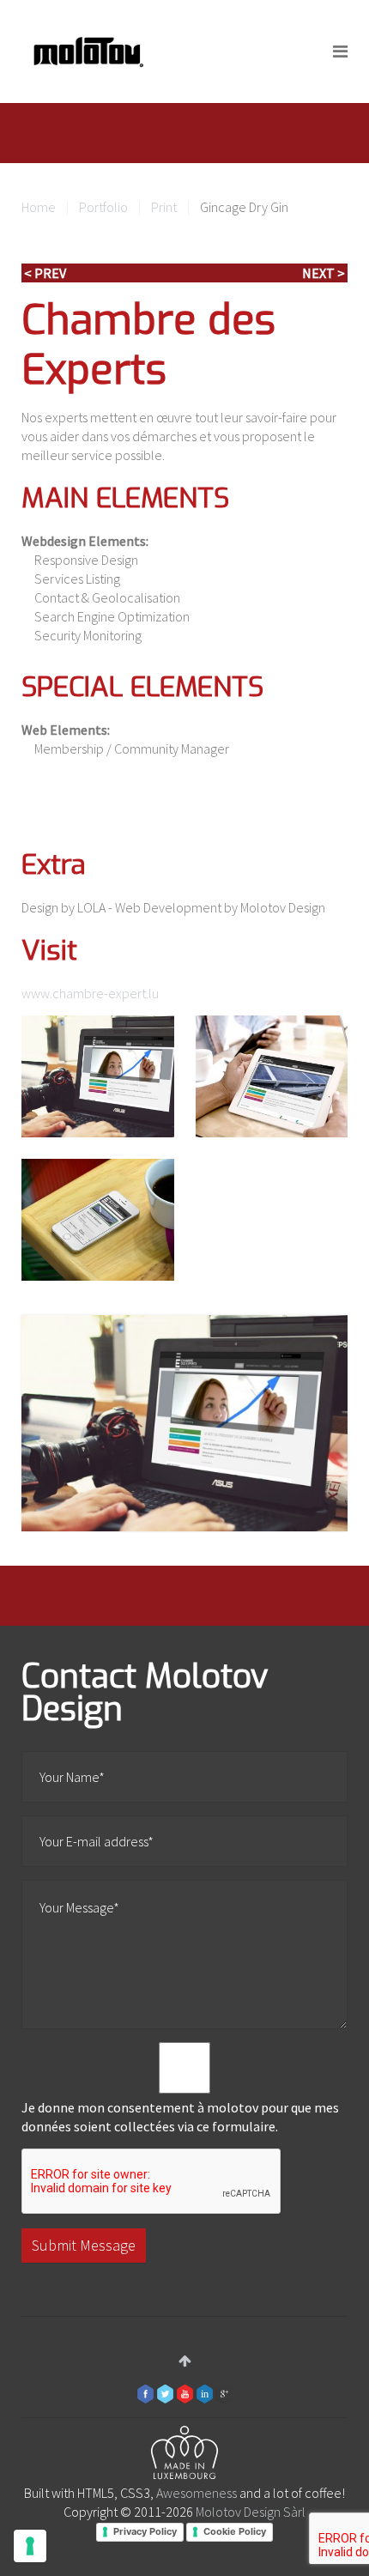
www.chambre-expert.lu (90, 993)
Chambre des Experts (148, 345)
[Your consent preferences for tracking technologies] (30, 2546)
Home (39, 207)
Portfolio (103, 207)
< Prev (45, 273)
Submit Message (84, 2245)
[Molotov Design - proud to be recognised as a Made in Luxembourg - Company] (184, 2455)
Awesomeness (197, 2493)
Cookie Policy (235, 2531)
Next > (324, 273)
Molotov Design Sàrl (251, 2512)
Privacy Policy (145, 2531)
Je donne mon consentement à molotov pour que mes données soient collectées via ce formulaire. (180, 2117)
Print (164, 207)
